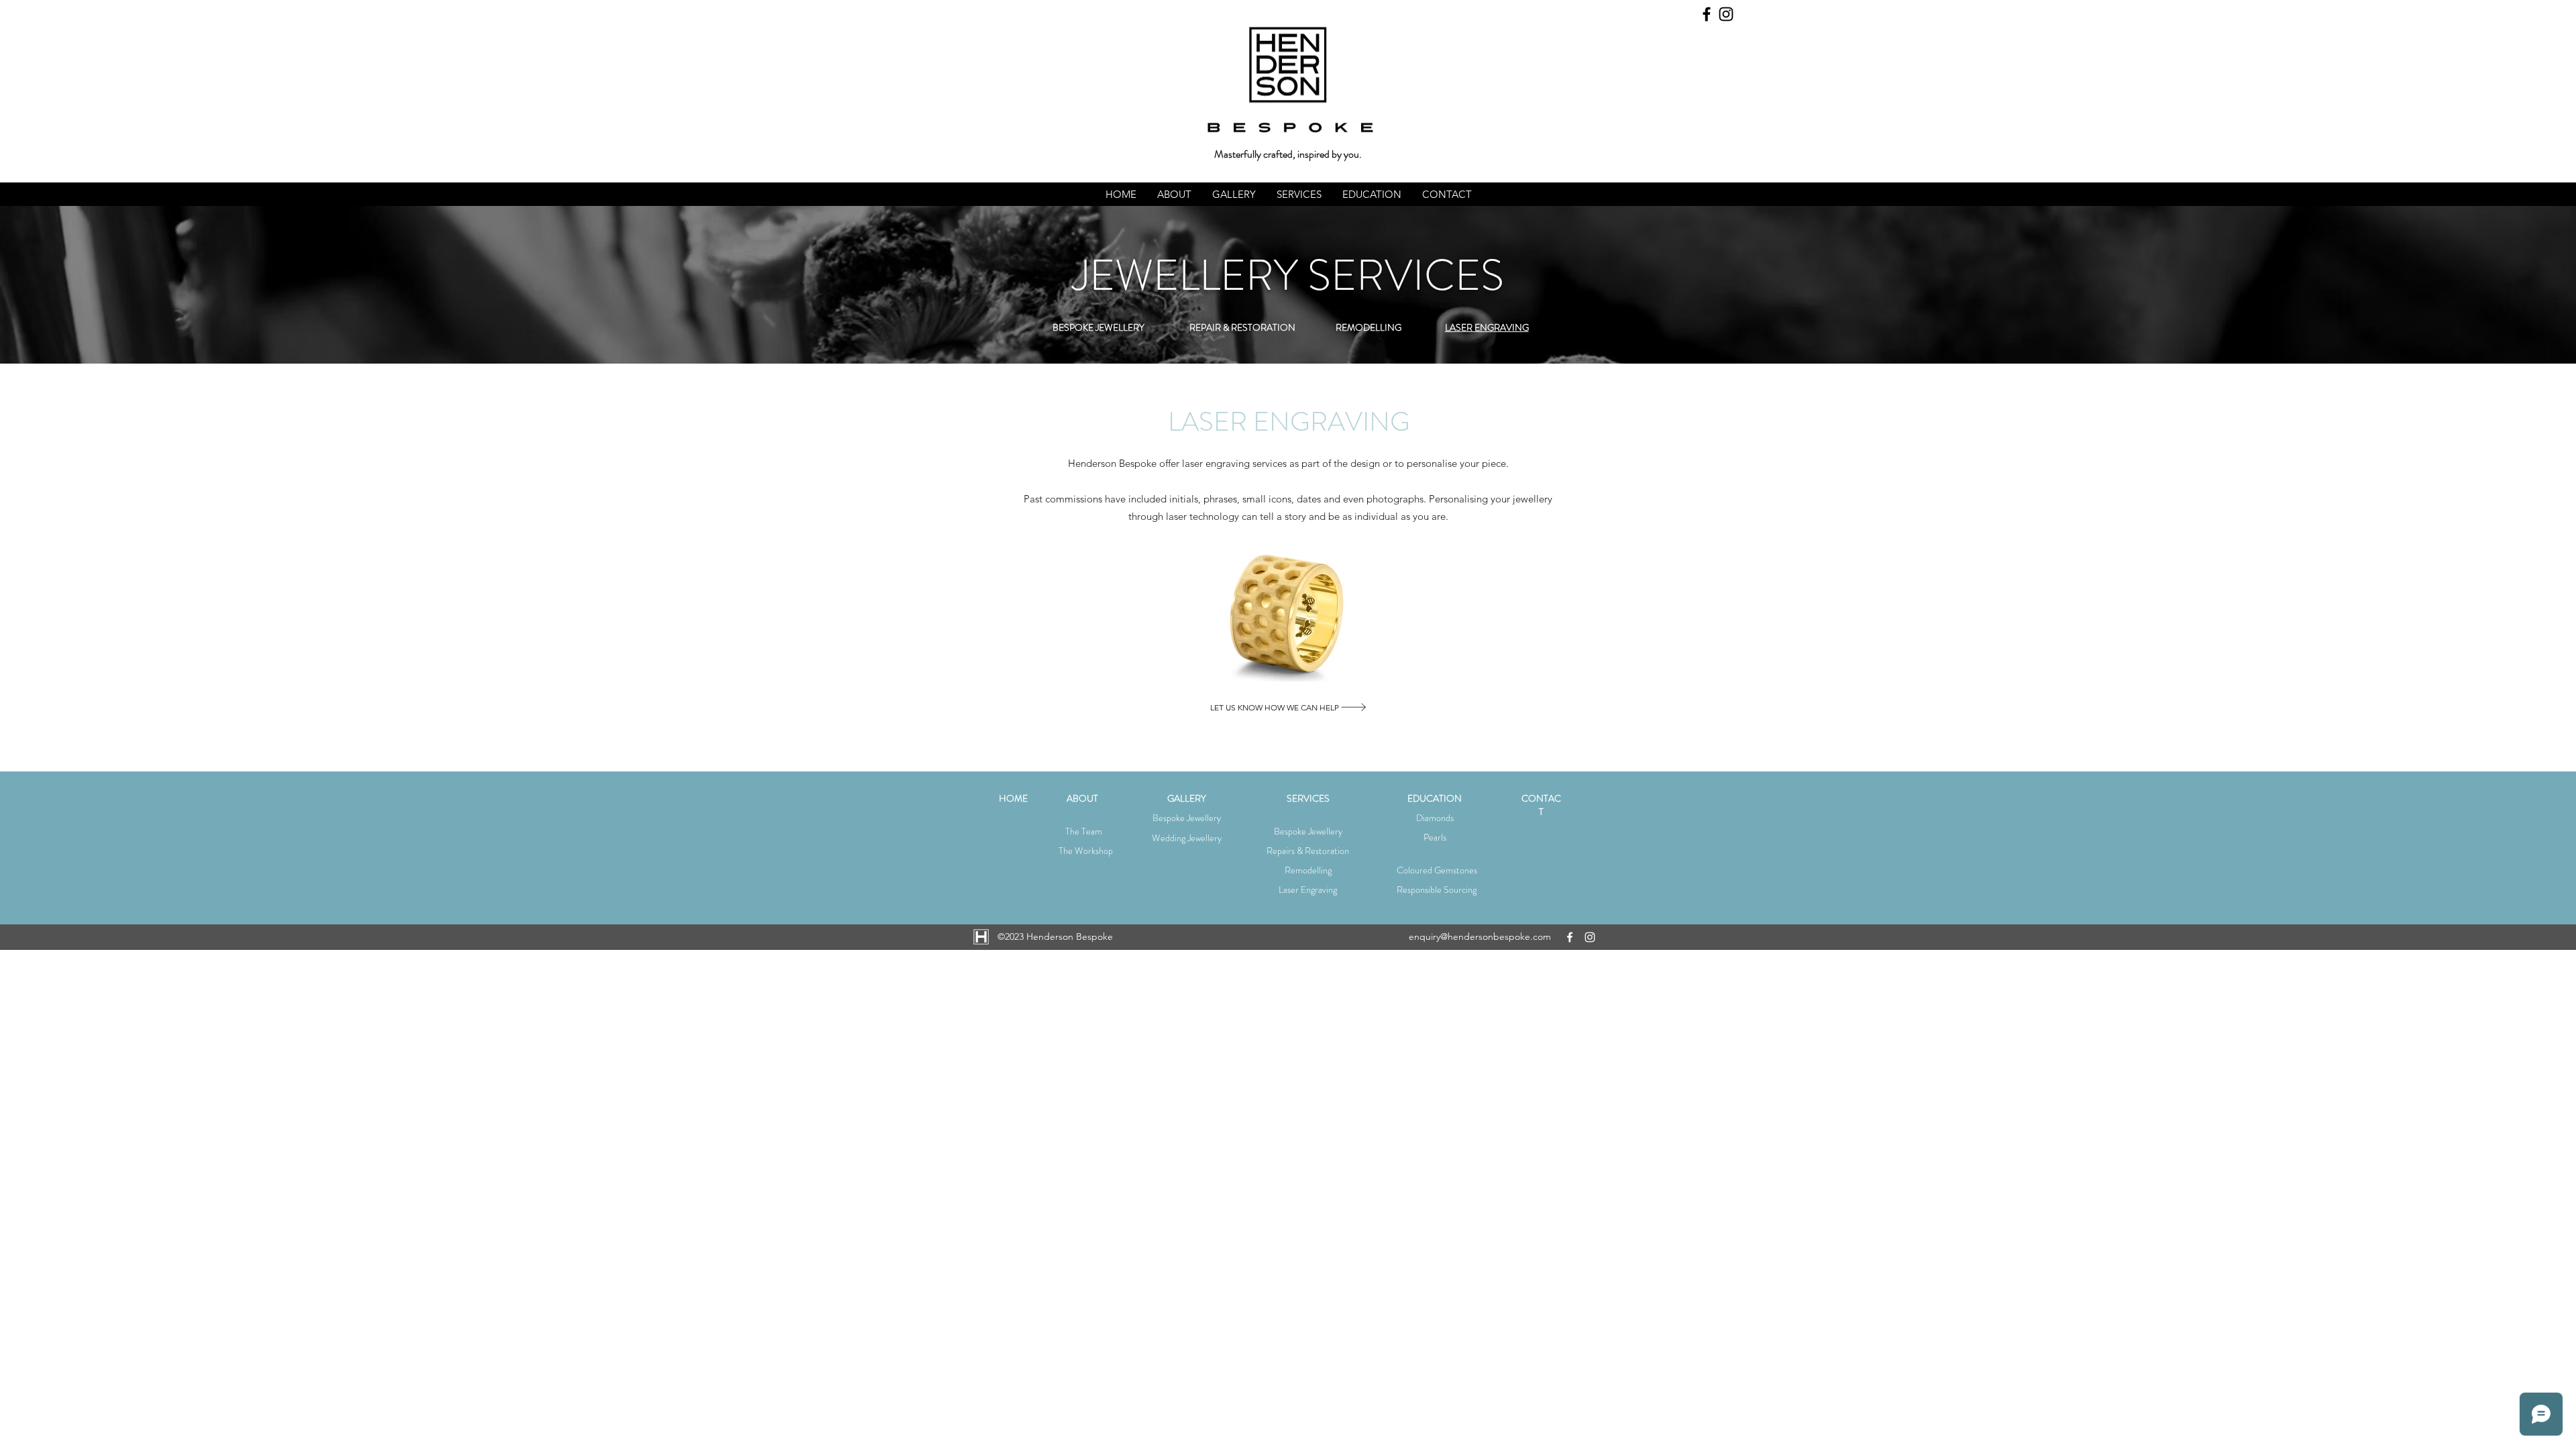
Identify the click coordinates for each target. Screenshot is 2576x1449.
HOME (1013, 798)
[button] (1174, 194)
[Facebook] (1707, 14)
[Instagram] (1726, 14)
